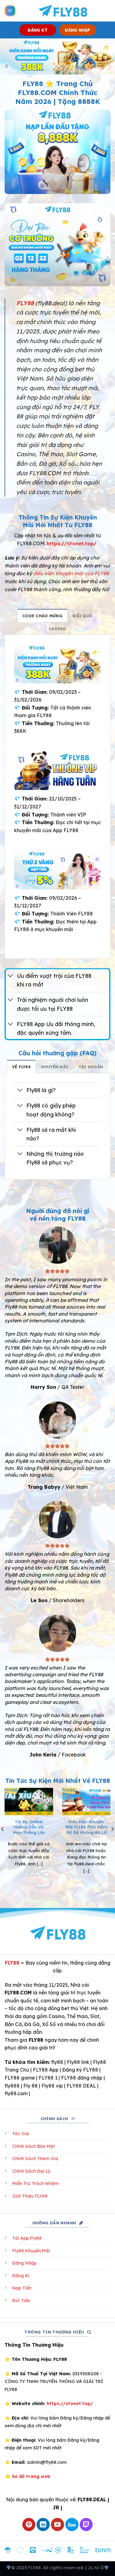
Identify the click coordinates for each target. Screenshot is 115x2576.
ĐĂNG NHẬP (77, 30)
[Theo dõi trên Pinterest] (29, 2525)
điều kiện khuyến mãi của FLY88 (71, 573)
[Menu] (10, 11)
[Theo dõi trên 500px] (72, 2525)
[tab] (42, 615)
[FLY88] (63, 11)
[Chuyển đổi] (11, 976)
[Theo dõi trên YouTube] (57, 2525)
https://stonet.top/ (72, 543)
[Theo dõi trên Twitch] (86, 2525)
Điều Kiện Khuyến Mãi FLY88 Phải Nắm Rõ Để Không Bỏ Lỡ (86, 1827)
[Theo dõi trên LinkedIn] (43, 2525)
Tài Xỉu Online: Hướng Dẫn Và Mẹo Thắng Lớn (29, 1827)
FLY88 (12, 1963)
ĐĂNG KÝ (38, 30)
